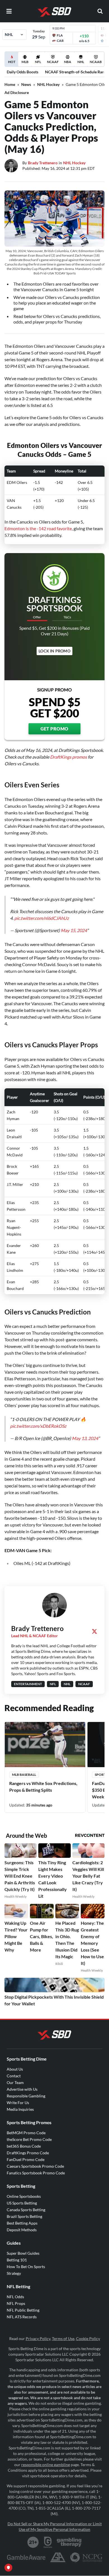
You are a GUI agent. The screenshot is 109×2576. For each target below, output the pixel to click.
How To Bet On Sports (26, 2267)
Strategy (14, 2273)
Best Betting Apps (22, 2223)
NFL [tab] (38, 62)
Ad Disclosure (17, 92)
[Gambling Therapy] (69, 2542)
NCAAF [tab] (53, 62)
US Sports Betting (22, 2203)
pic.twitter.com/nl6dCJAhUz (42, 918)
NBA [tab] (68, 62)
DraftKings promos (68, 757)
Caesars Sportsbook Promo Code (35, 2166)
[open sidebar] (9, 11)
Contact (14, 2076)
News (26, 84)
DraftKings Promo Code (28, 2153)
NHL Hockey (48, 84)
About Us (15, 2069)
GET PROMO (54, 729)
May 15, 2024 (74, 930)
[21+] (33, 2542)
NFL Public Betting (23, 2310)
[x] (94, 1631)
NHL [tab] (81, 62)
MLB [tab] (25, 62)
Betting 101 (17, 2260)
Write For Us (18, 2103)
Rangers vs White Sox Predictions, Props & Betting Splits (43, 1787)
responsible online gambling (46, 2465)
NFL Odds (15, 2297)
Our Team (15, 2082)
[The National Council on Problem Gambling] (86, 2557)
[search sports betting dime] (100, 11)
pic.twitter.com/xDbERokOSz (38, 1426)
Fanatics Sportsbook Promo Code (36, 2173)
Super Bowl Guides (23, 2253)
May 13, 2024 (85, 1438)
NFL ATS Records (22, 2317)
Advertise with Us (22, 2089)
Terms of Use (63, 2339)
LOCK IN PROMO (54, 651)
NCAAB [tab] (96, 62)
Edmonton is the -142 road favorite (38, 528)
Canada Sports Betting (26, 2210)
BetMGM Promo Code (26, 2133)
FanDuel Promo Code (26, 2159)
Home (10, 84)
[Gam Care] (48, 2542)
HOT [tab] (12, 63)
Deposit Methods (22, 2230)
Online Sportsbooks (24, 2196)
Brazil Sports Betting (24, 2216)
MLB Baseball (24, 1775)
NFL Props (16, 2303)
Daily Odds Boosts (22, 72)
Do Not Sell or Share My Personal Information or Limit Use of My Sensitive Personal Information (55, 2526)
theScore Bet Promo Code (29, 2139)
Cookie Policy (88, 2339)
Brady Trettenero (43, 163)
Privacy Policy (38, 2339)
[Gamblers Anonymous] (58, 2557)
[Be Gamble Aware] (26, 2557)
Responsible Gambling (26, 2096)
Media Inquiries (20, 2109)
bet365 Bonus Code (24, 2146)
